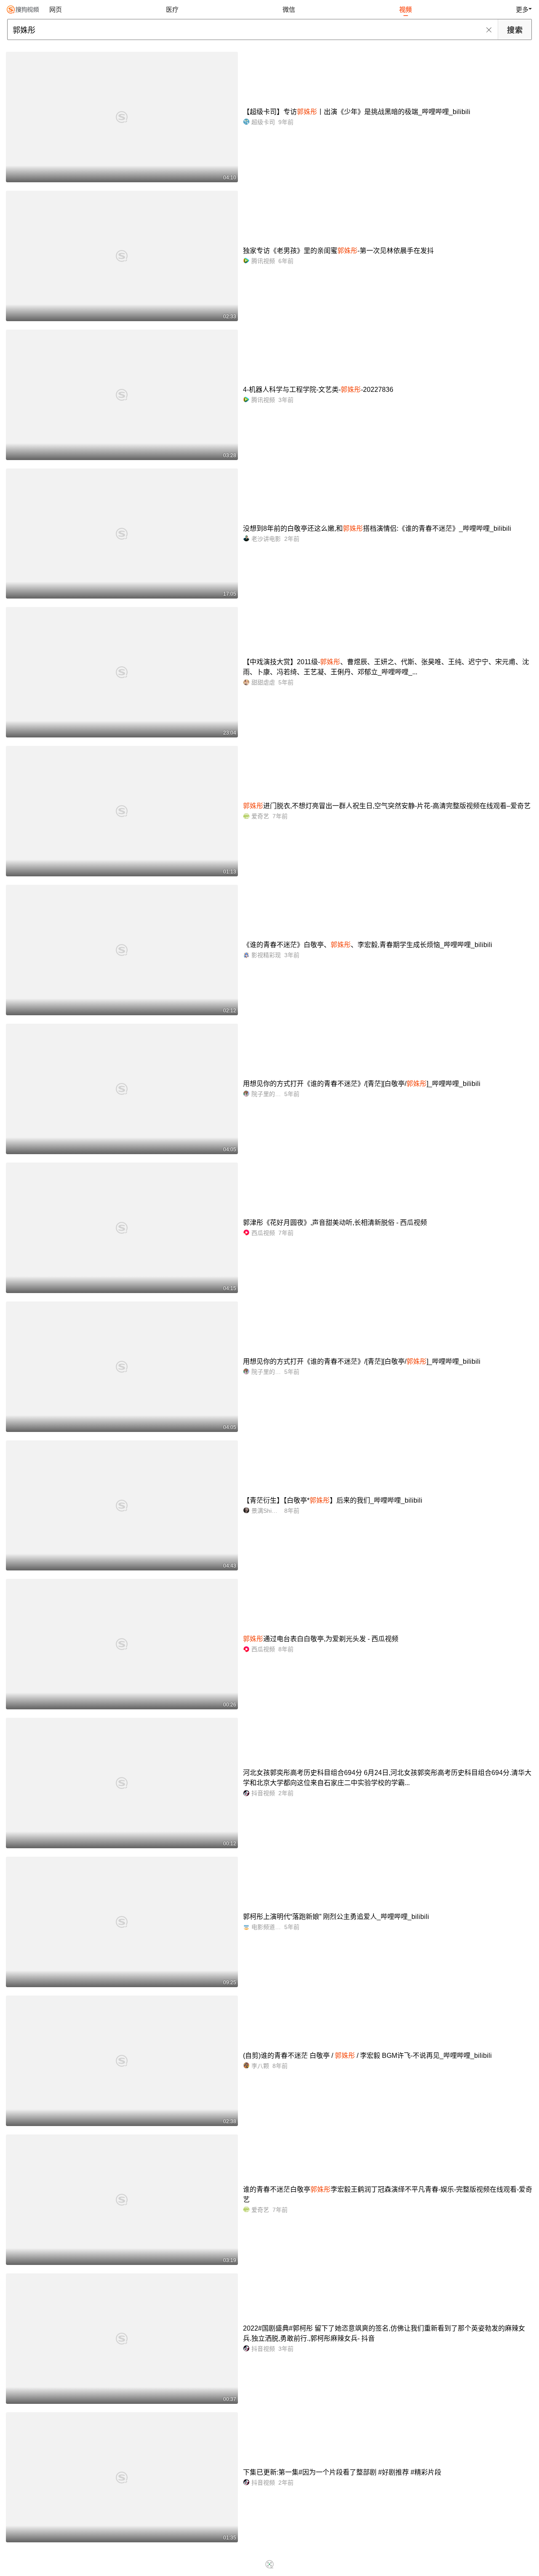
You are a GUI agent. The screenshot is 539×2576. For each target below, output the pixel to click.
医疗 (172, 9)
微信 (289, 9)
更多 (522, 9)
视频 (406, 9)
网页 (56, 9)
